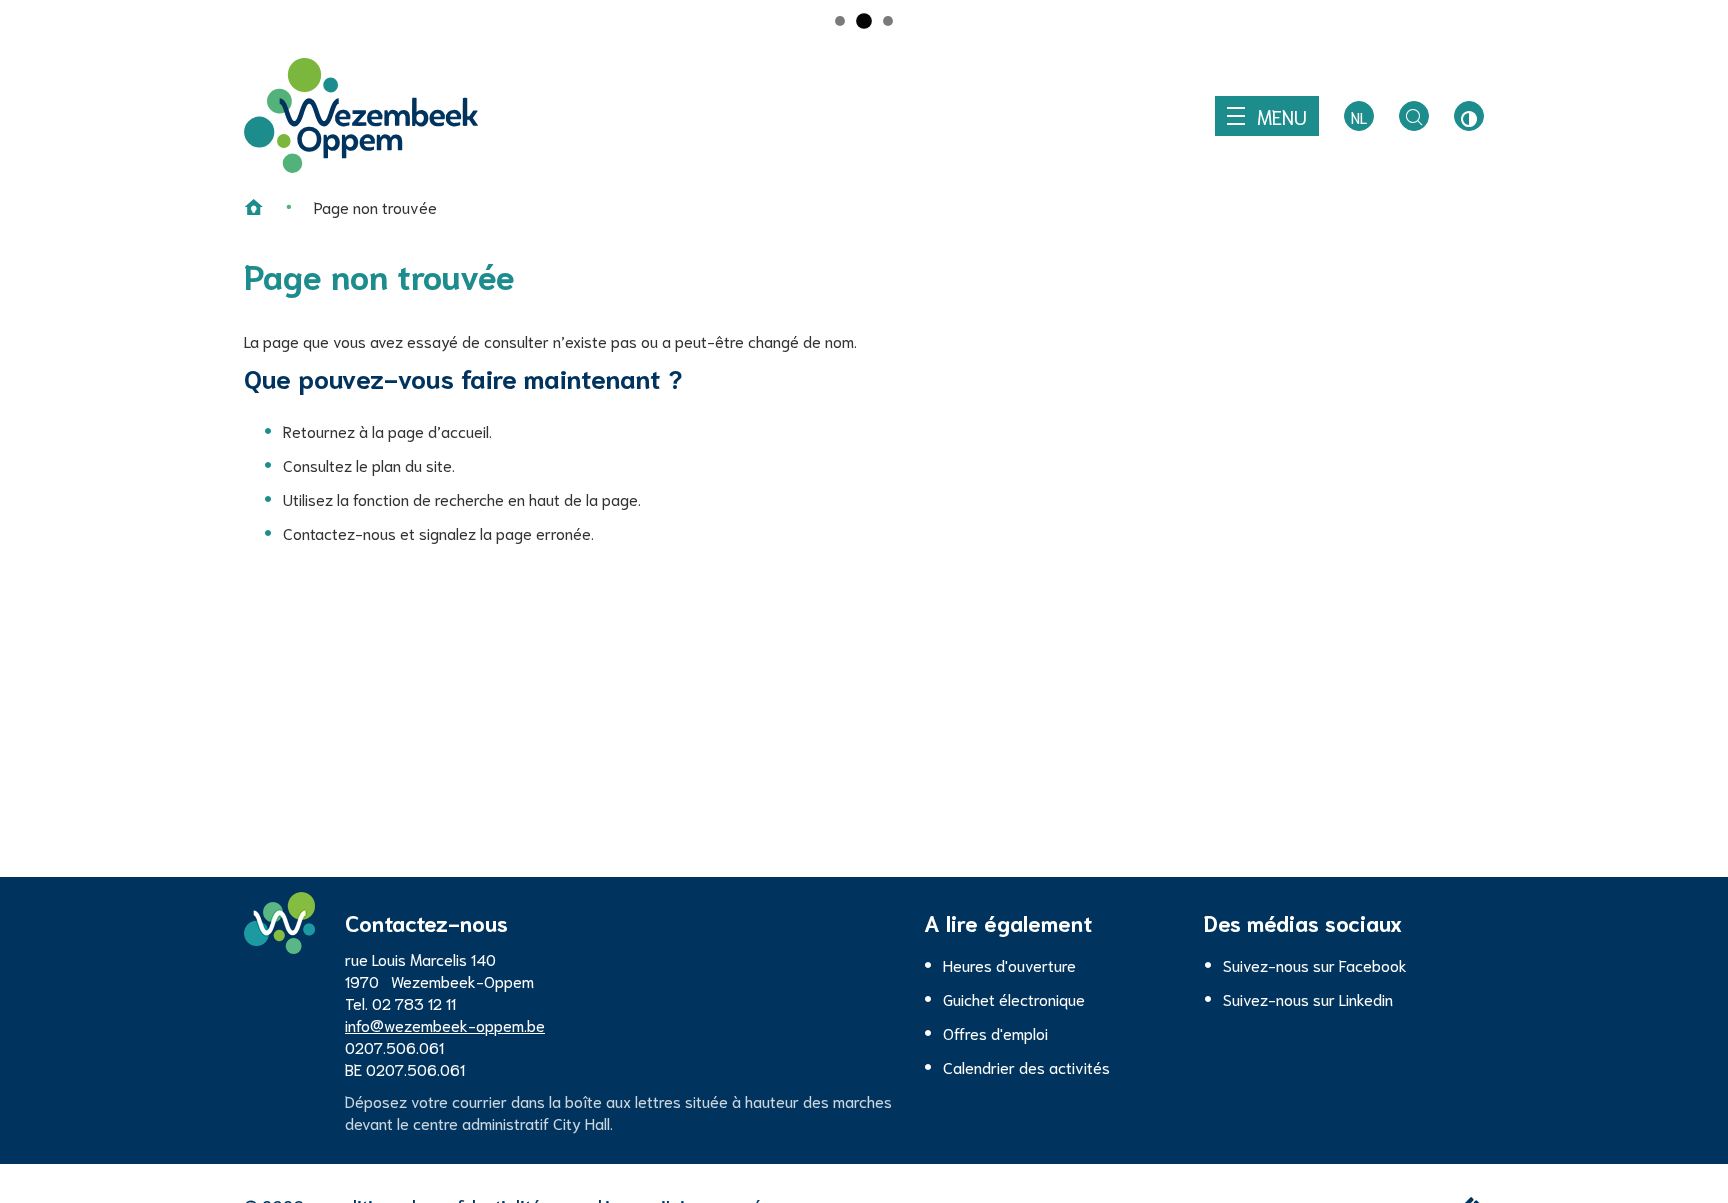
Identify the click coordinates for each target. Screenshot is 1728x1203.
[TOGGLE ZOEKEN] (1414, 116)
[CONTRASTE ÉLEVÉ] (1469, 116)
